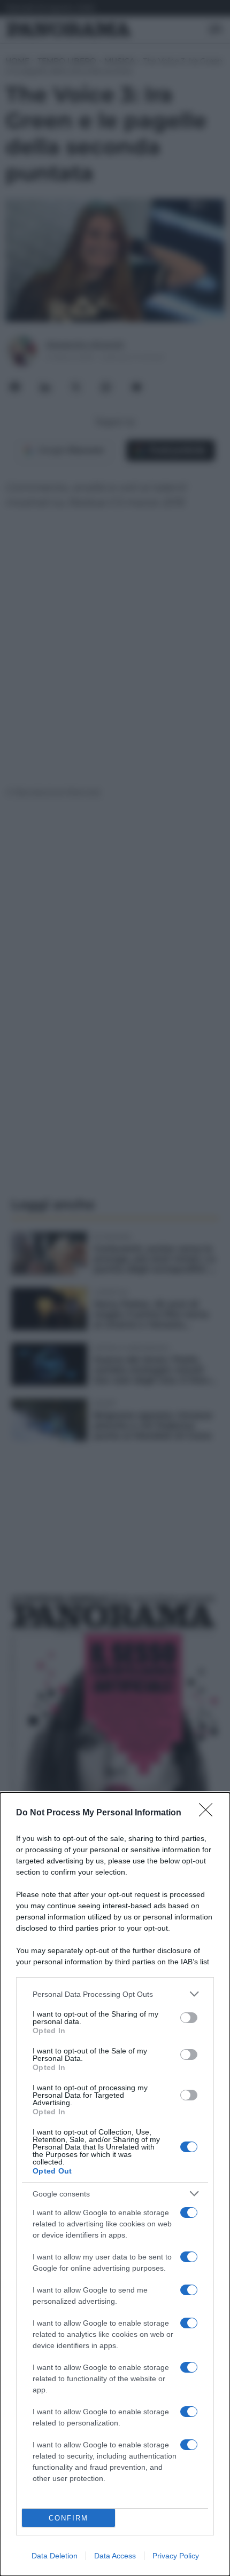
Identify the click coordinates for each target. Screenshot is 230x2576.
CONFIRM (68, 2518)
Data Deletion (55, 2556)
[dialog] (115, 2184)
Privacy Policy (176, 2556)
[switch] (189, 2018)
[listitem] (115, 1994)
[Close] (209, 1813)
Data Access (115, 2556)
